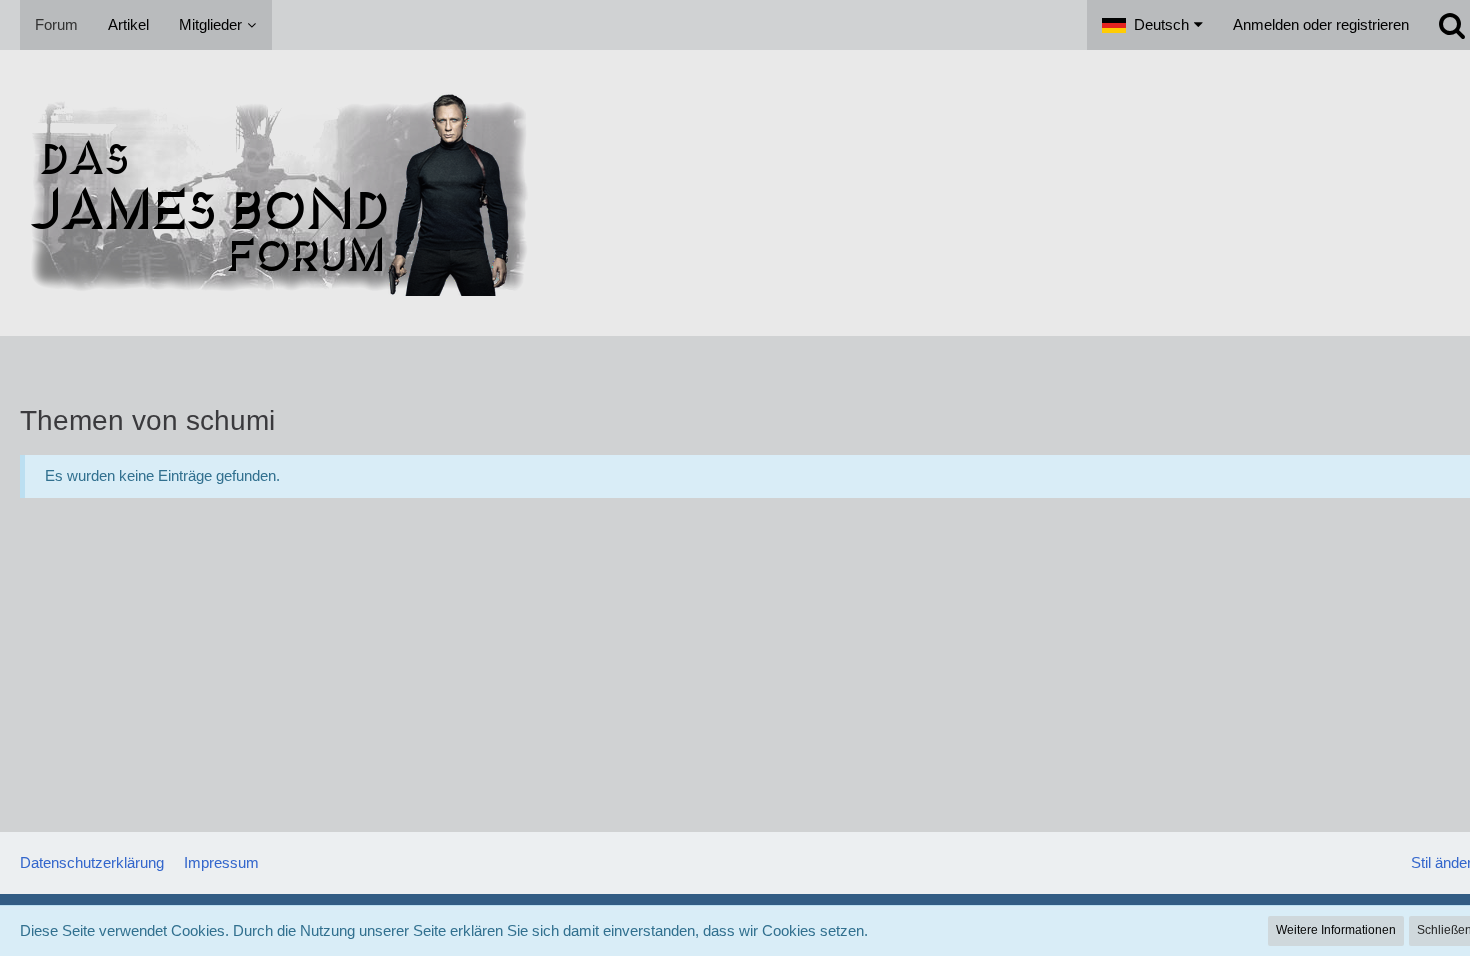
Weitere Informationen (1336, 930)
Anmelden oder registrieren (1321, 24)
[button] (1152, 25)
